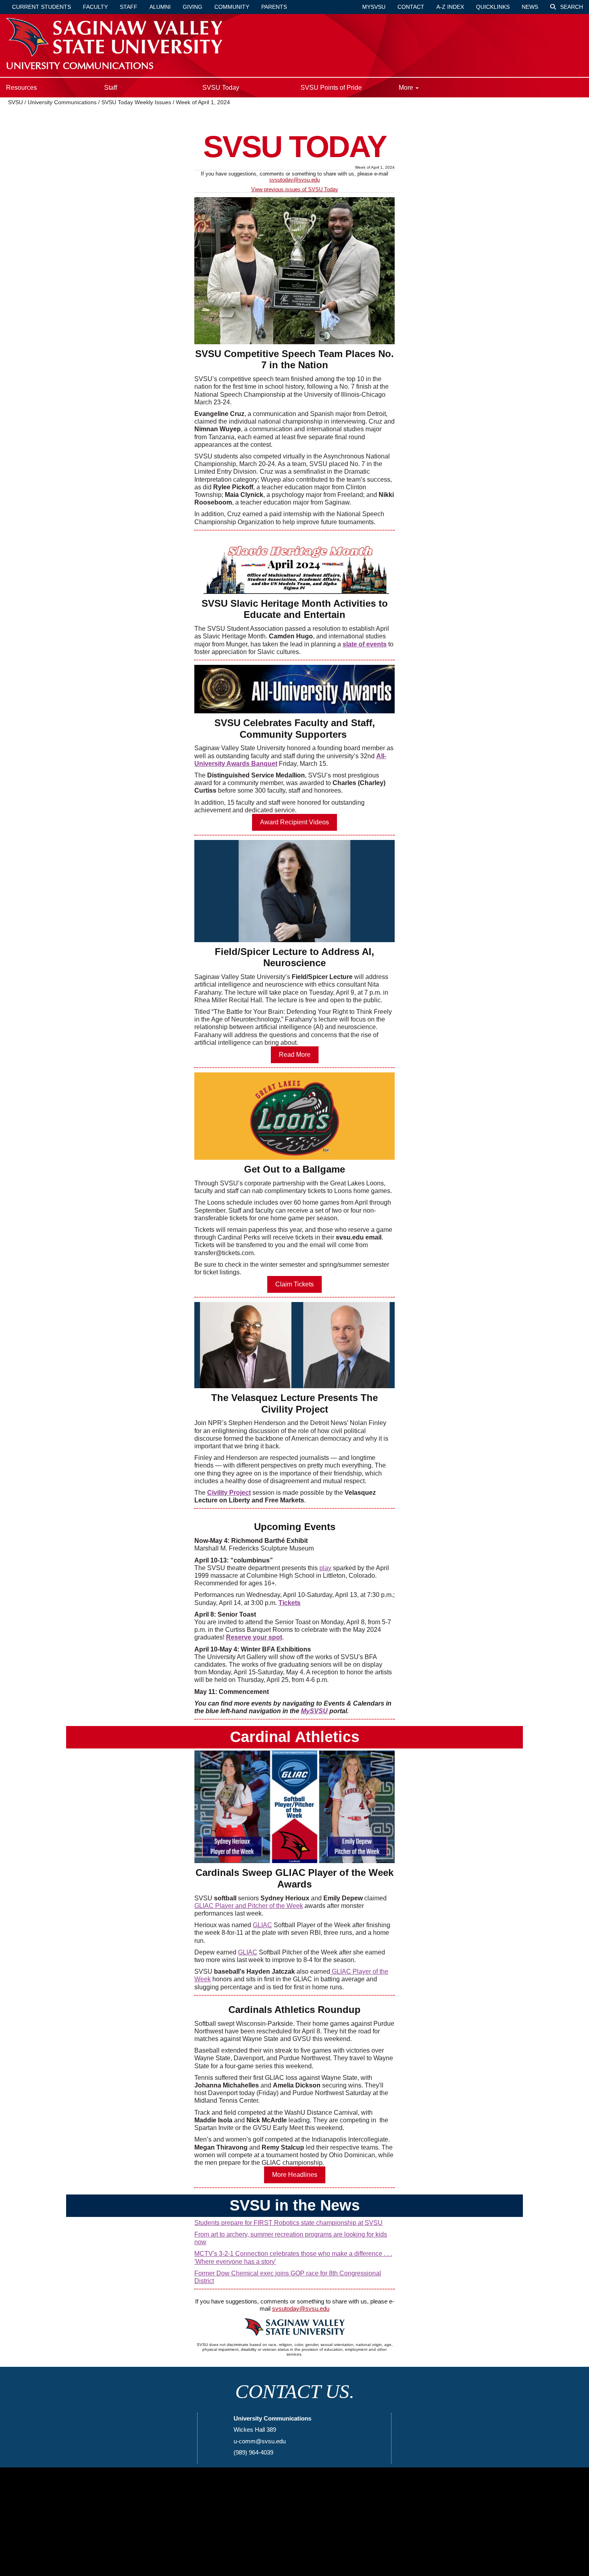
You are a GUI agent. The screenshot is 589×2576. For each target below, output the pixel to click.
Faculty (95, 7)
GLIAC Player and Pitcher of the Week (249, 1906)
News (530, 7)
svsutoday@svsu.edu (294, 180)
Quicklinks (493, 7)
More (407, 88)
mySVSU (374, 7)
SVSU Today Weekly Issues (136, 102)
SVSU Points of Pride (331, 88)
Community (232, 7)
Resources (21, 88)
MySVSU (314, 1711)
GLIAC (262, 1925)
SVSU (15, 102)
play (325, 1568)
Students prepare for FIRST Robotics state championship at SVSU (288, 2223)
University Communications (63, 102)
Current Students (41, 7)
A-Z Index (450, 7)
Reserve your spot (254, 1637)
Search (571, 7)
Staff (129, 7)
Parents (274, 7)
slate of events (365, 644)
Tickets (289, 1603)
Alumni (160, 7)
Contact (411, 7)
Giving (193, 7)
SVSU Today (221, 88)
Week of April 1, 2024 (203, 102)
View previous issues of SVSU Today (295, 189)
